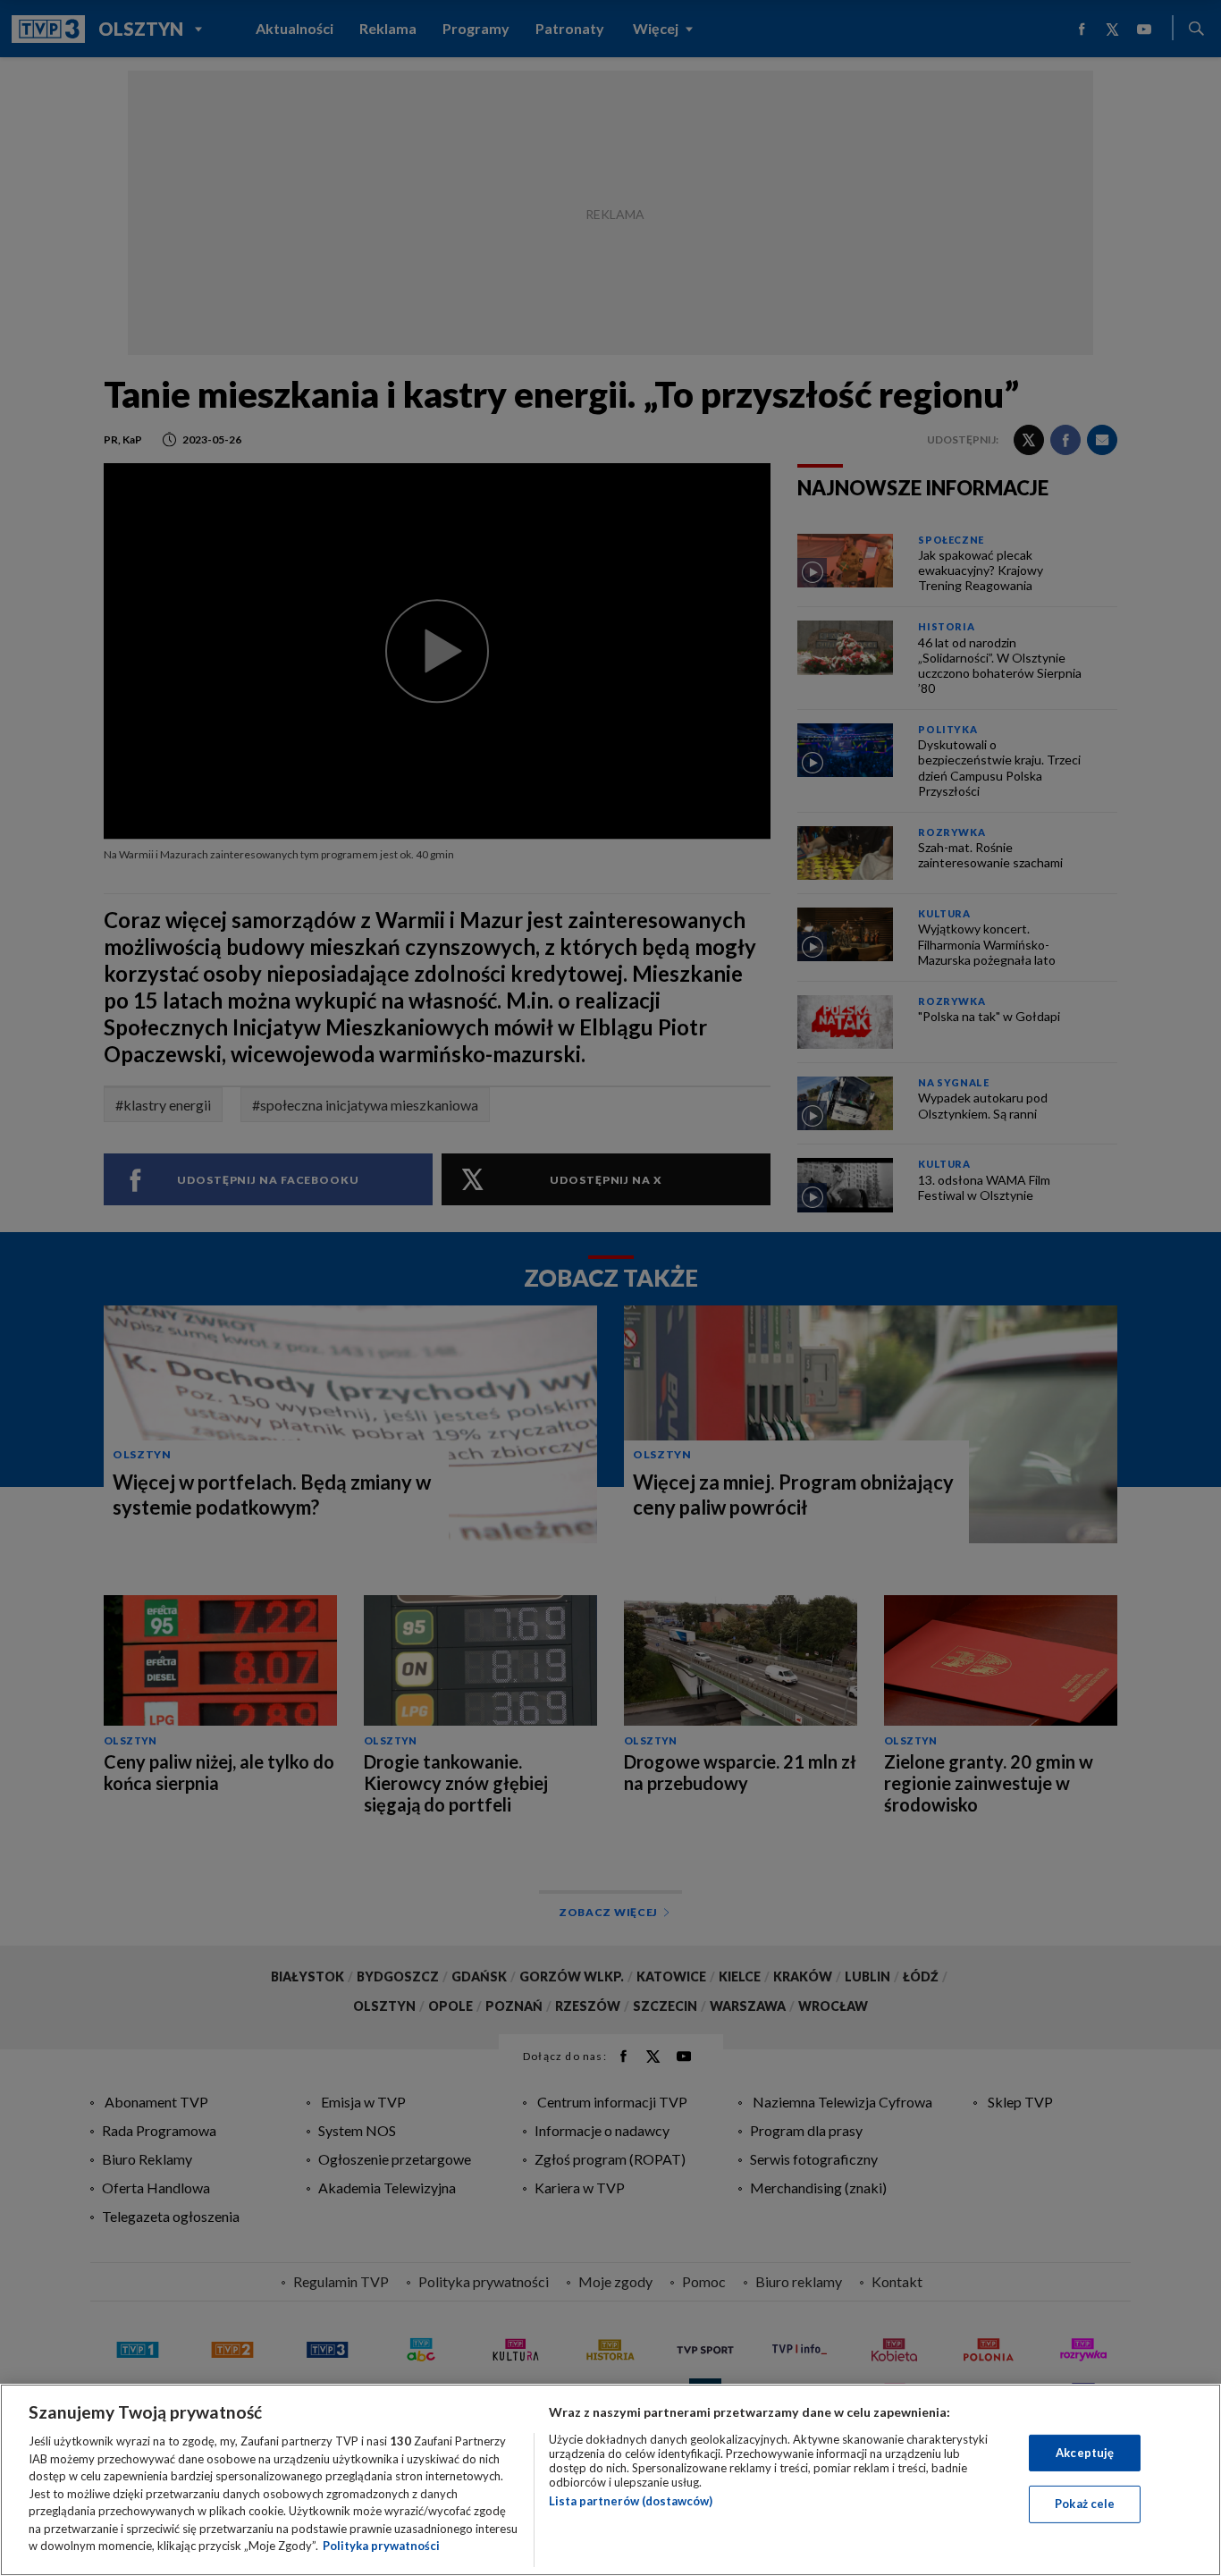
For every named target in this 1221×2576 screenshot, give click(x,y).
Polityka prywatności (381, 2546)
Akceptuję (1085, 2453)
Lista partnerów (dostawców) (631, 2501)
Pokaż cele (1085, 2504)
